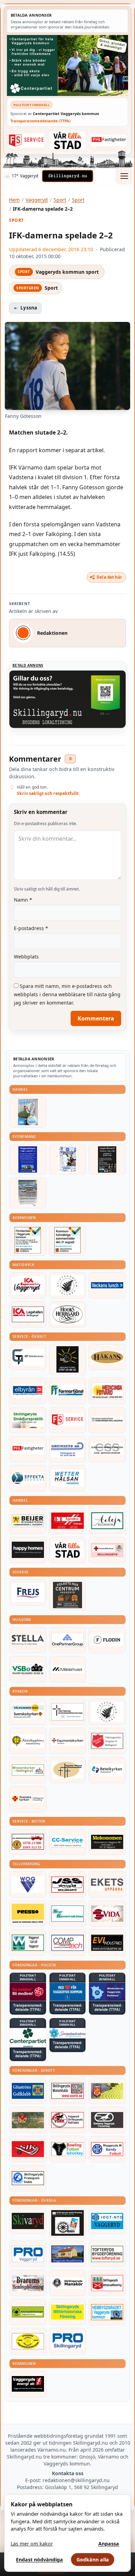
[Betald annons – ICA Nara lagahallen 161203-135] (28, 1314)
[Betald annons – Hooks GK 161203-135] (107, 2091)
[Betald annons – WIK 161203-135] (107, 2149)
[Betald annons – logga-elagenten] (68, 1521)
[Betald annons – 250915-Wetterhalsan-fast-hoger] (68, 1478)
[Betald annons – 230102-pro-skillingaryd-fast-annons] (68, 2341)
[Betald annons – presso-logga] (28, 1913)
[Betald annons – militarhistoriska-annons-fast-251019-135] (68, 2312)
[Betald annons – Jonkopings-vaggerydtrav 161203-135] (107, 2120)
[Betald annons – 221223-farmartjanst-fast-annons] (68, 1391)
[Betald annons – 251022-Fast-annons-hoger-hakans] (107, 1357)
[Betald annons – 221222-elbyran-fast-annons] (28, 1391)
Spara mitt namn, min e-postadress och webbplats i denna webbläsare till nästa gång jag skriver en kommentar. (67, 994)
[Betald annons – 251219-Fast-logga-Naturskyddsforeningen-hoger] (28, 2312)
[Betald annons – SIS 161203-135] (68, 2149)
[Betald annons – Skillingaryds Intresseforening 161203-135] (107, 2283)
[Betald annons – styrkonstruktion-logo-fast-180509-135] (68, 1913)
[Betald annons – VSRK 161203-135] (68, 2120)
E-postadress (31, 928)
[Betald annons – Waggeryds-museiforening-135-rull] (68, 2254)
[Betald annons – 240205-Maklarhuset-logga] (68, 1669)
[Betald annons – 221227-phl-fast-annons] (109, 140)
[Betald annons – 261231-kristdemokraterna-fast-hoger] (68, 1992)
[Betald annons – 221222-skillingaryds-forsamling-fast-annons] (28, 1799)
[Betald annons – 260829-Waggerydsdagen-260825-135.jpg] (68, 1159)
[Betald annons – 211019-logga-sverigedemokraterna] (68, 2033)
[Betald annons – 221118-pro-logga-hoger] (28, 2254)
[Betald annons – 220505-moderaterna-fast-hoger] (107, 1992)
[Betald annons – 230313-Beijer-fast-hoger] (28, 1521)
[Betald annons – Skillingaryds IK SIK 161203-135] (28, 2149)
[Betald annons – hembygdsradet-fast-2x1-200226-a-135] (107, 2312)
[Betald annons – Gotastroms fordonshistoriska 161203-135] (28, 2341)
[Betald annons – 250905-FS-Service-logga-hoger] (26, 140)
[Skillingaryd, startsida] (67, 176)
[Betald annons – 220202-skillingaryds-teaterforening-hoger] (68, 2223)
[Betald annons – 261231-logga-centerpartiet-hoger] (28, 2038)
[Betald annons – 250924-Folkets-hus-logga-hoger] (68, 1595)
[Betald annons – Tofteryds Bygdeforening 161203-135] (107, 2254)
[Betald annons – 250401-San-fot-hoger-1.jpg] (107, 1391)
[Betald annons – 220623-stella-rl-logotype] (28, 1640)
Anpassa (109, 2544)
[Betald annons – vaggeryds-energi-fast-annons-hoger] (28, 2384)
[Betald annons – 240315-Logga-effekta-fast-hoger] (28, 1478)
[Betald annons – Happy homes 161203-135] (28, 1550)
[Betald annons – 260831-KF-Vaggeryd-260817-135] (68, 1240)
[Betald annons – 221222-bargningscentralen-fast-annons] (28, 1842)
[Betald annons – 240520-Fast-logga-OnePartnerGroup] (68, 1640)
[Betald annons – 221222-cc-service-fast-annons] (68, 1842)
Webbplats (26, 957)
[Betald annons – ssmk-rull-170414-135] (68, 2091)
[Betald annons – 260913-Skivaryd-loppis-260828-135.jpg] (107, 1159)
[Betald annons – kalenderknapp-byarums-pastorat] (28, 1712)
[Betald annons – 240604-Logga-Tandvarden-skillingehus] (107, 1420)
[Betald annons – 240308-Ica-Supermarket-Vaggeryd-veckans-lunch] (28, 1285)
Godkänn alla (93, 2560)
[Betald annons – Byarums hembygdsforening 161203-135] (28, 2283)
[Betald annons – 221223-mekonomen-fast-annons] (107, 1842)
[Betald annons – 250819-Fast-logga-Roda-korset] (107, 1550)
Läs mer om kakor (32, 2544)
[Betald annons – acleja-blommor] (107, 1521)
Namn (23, 900)
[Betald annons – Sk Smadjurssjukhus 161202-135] (28, 1420)
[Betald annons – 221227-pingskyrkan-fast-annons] (68, 1770)
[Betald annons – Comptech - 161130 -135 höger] (68, 1943)
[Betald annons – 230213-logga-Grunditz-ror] (68, 1449)
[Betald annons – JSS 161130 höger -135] (68, 1884)
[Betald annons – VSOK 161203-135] (28, 2120)
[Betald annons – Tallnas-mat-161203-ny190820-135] (68, 1285)
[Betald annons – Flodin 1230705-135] (107, 1640)
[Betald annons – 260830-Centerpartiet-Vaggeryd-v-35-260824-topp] (67, 65)
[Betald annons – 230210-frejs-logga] (28, 1593)
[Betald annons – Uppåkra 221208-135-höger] (107, 1884)
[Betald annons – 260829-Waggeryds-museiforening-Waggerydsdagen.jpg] (28, 1159)
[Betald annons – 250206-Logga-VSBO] (28, 1669)
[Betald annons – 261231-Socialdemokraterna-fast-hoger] (28, 1992)
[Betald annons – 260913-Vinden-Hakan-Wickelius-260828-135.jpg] (28, 1193)
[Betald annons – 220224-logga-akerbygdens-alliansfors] (28, 1741)
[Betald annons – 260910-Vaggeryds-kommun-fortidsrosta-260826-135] (28, 1240)
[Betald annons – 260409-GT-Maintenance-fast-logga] (28, 1357)
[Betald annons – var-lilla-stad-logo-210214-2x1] (68, 140)
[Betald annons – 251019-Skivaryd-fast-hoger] (28, 2221)
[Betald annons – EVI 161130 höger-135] (107, 1943)
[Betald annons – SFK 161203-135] (28, 2178)
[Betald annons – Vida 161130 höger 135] (107, 1913)
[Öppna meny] (124, 176)
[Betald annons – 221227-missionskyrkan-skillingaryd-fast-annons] (28, 1770)
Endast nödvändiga (39, 2560)
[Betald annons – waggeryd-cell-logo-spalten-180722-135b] (28, 1943)
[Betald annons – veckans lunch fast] (107, 1285)
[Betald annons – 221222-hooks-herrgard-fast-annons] (68, 1314)
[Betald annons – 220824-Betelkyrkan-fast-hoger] (107, 1770)
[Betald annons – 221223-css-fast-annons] (107, 1449)
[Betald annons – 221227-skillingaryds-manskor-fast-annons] (68, 2283)
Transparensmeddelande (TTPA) (40, 121)
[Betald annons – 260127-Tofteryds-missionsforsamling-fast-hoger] (68, 1712)
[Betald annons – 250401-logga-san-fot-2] (68, 1359)
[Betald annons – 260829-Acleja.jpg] (28, 1112)
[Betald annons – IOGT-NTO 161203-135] (107, 2221)
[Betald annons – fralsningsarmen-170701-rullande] (107, 1741)
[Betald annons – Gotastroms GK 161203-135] (28, 2091)
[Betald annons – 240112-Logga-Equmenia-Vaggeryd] (68, 1741)
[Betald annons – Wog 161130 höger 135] (28, 1884)
